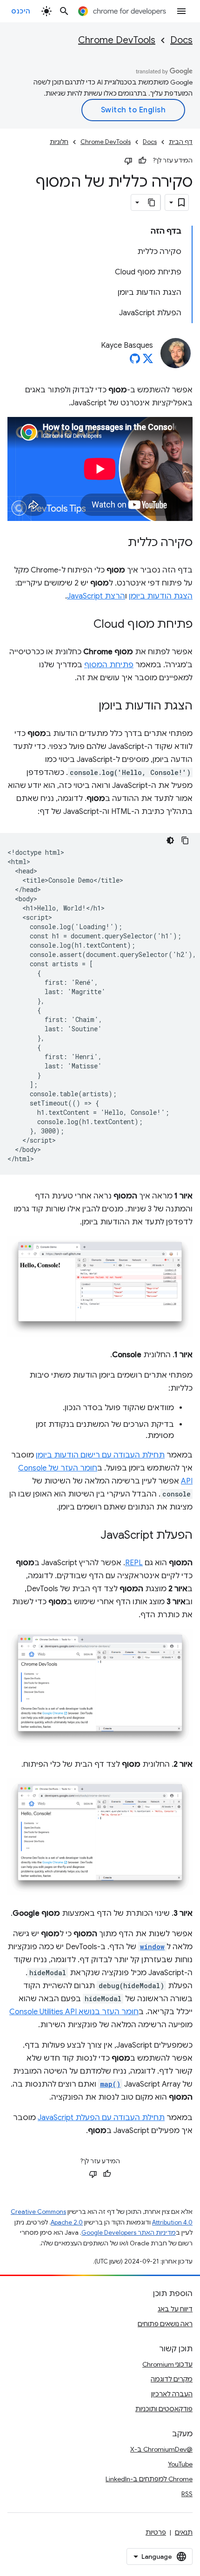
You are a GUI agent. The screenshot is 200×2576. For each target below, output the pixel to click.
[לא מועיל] (128, 161)
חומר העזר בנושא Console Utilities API (74, 2012)
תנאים (184, 2532)
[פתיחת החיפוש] (64, 11)
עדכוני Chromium (167, 2364)
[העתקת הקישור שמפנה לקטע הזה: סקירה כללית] (119, 543)
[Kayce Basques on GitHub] (135, 361)
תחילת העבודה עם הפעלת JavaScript (101, 2118)
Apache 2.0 (67, 2222)
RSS (187, 2494)
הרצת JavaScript (96, 596)
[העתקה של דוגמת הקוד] (185, 840)
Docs (181, 40)
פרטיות (156, 2532)
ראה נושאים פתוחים (165, 2324)
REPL (134, 1563)
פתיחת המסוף (109, 665)
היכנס (21, 11)
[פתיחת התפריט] (181, 11)
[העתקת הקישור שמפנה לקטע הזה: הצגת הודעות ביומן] (89, 707)
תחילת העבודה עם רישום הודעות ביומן (100, 1455)
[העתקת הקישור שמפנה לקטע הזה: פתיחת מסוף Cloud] (84, 625)
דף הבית (181, 142)
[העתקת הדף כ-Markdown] (152, 202)
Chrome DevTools (117, 40)
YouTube (180, 2464)
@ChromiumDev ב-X (161, 2449)
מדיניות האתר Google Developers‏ (129, 2233)
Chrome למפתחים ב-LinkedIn (149, 2479)
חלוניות (59, 142)
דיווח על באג (175, 2309)
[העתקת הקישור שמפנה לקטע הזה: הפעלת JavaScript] (91, 1536)
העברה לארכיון (172, 2394)
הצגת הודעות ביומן (161, 596)
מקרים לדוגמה (172, 2379)
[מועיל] (142, 161)
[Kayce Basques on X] (148, 361)
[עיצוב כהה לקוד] (170, 840)
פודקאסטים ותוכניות (164, 2409)
